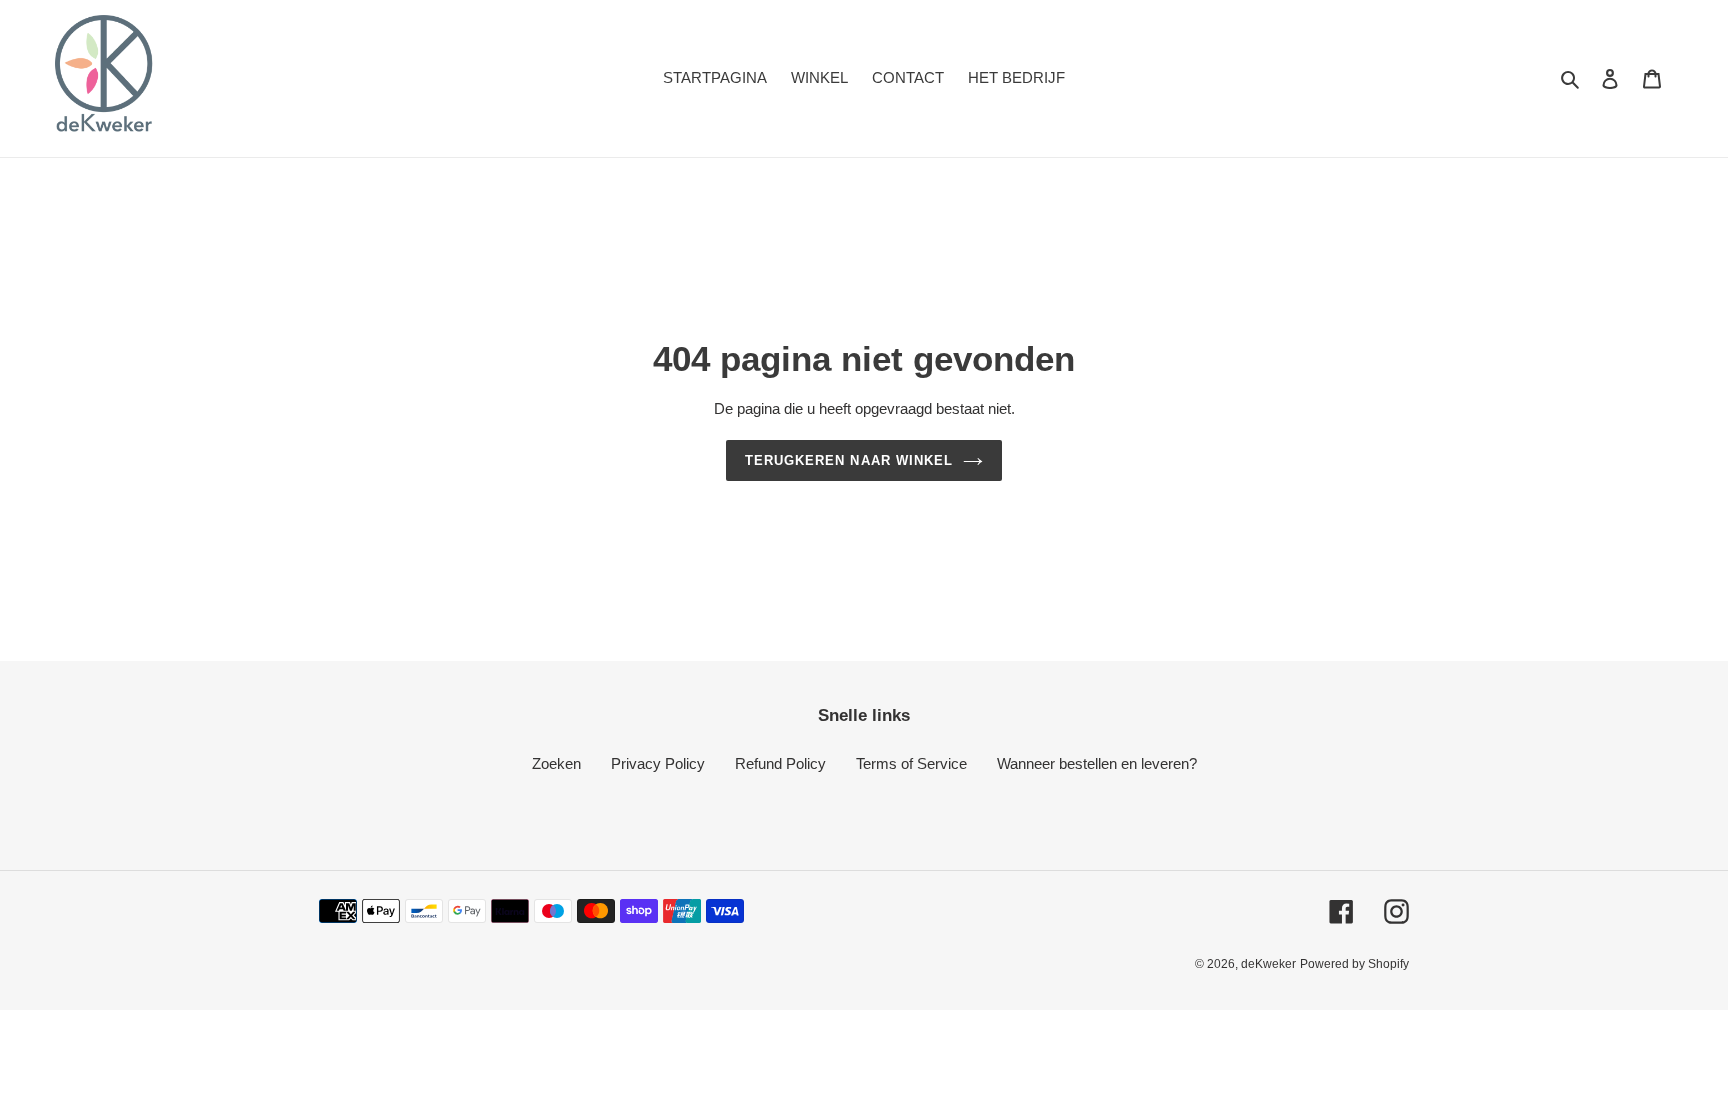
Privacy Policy (658, 763)
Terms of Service (911, 763)
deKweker (1268, 964)
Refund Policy (780, 763)
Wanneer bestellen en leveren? (1097, 763)
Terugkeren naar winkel (849, 460)
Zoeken (556, 763)
